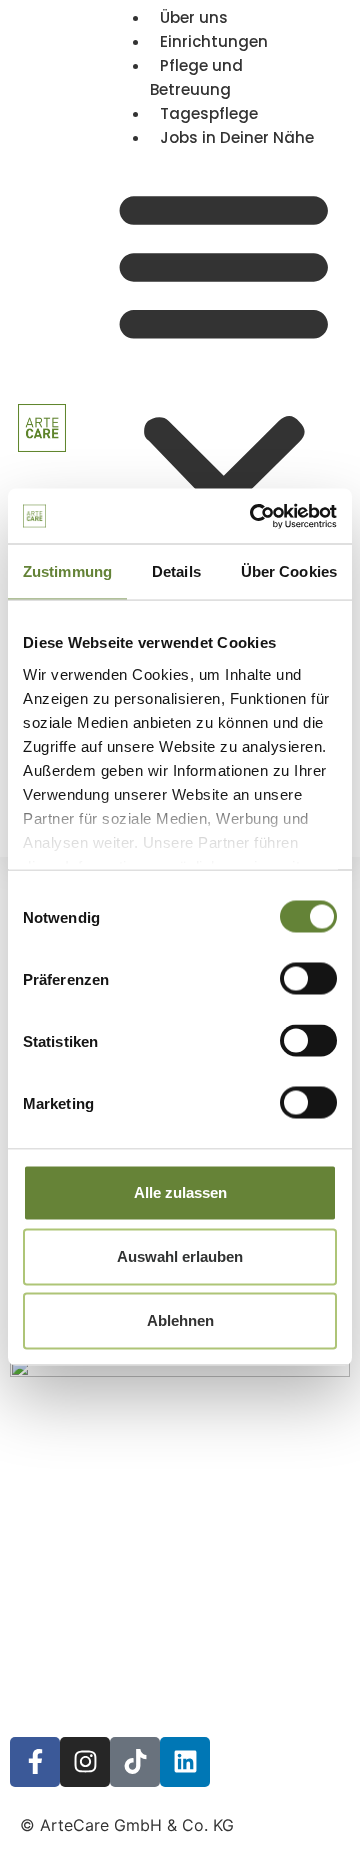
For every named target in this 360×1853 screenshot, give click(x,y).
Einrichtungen (214, 41)
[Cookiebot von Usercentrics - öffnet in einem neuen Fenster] (254, 516)
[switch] (308, 979)
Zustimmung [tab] (67, 571)
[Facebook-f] (35, 1762)
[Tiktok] (135, 1762)
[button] (224, 382)
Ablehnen (180, 1320)
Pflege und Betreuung (196, 77)
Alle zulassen (180, 1192)
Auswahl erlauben (180, 1256)
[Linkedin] (185, 1762)
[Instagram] (85, 1762)
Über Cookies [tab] (289, 571)
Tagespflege (209, 113)
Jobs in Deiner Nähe (237, 137)
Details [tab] (176, 571)
